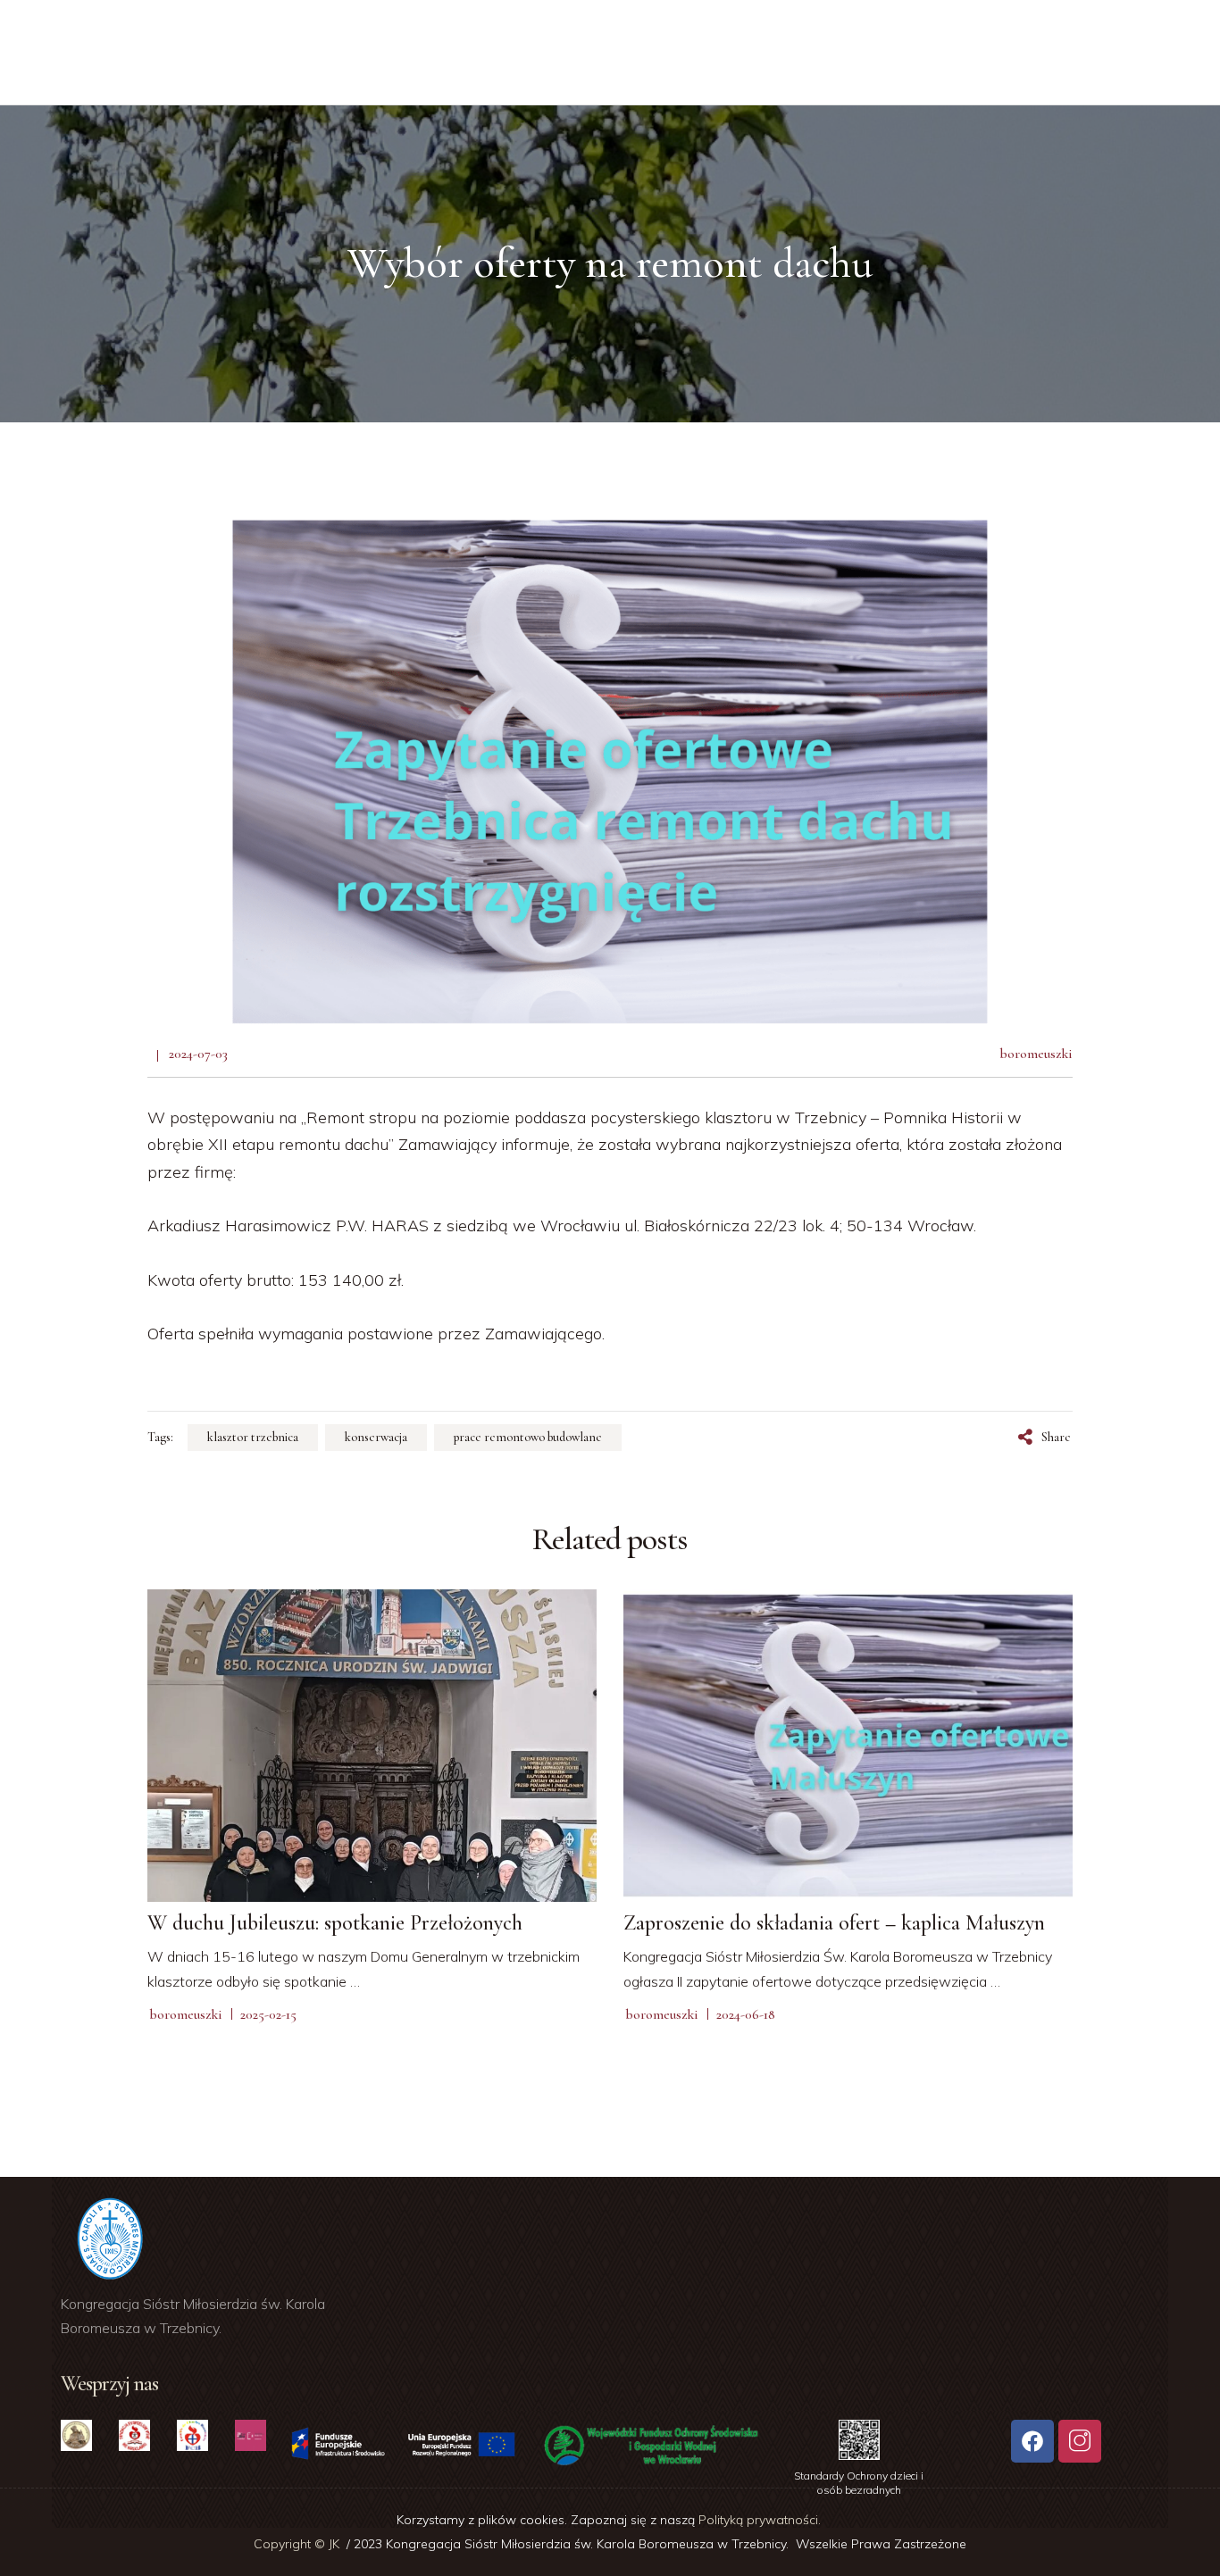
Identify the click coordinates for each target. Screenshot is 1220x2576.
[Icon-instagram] (1080, 2441)
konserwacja (376, 1437)
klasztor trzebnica (253, 1437)
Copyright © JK (298, 2544)
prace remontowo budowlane (528, 1437)
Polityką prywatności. (761, 2520)
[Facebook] (1032, 2441)
